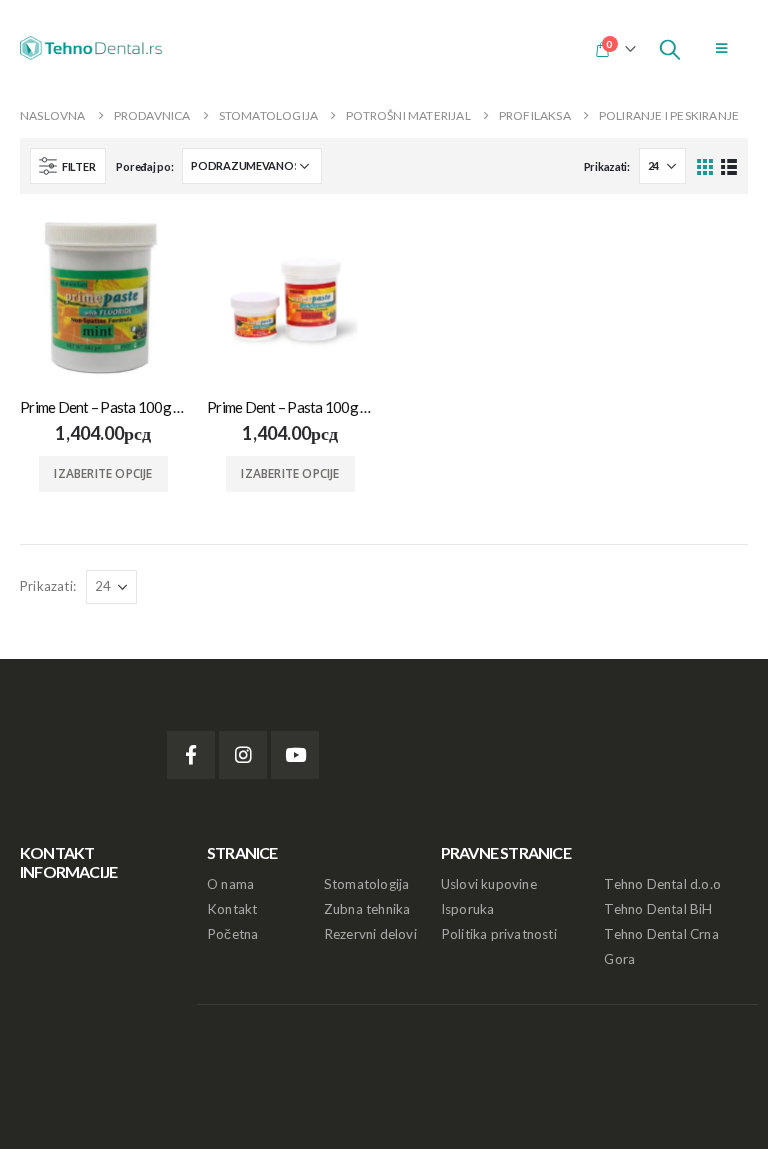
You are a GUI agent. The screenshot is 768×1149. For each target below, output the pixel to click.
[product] (103, 297)
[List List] (728, 165)
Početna (232, 934)
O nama (230, 884)
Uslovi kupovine (489, 884)
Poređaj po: (144, 166)
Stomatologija (367, 884)
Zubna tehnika (367, 909)
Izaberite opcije (103, 473)
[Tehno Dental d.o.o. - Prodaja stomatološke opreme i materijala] (95, 48)
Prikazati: (607, 166)
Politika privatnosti (499, 934)
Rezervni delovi (370, 934)
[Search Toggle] (670, 48)
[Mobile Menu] (721, 48)
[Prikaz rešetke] (705, 165)
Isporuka (468, 909)
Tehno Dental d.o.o (662, 884)
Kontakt (232, 909)
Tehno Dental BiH (658, 909)
